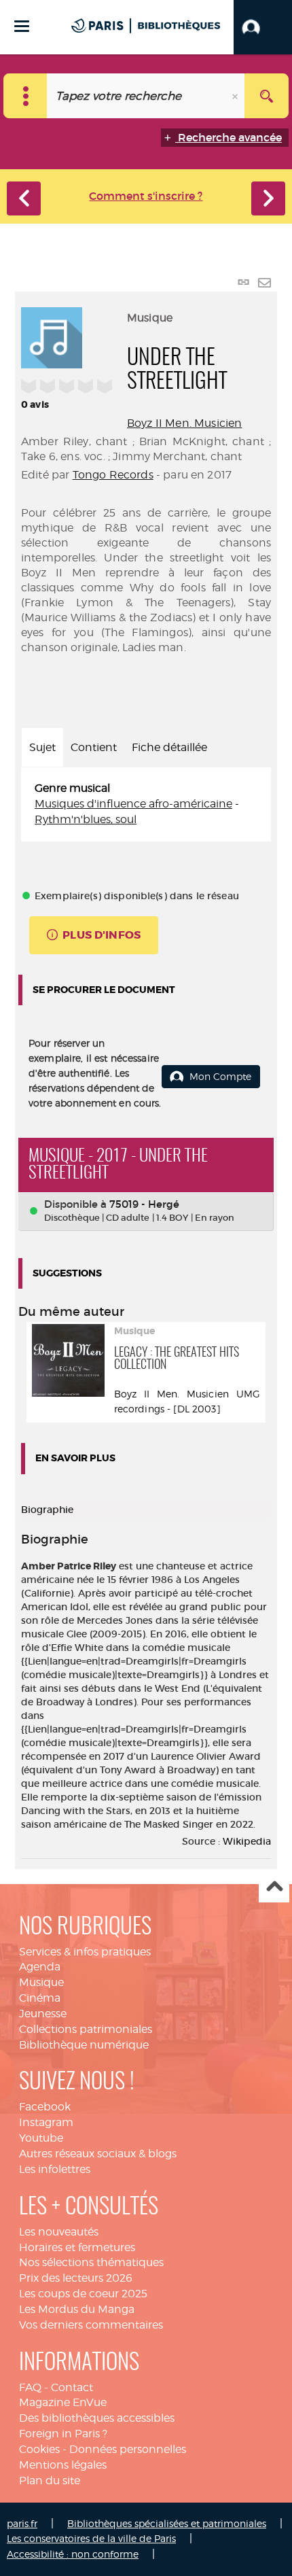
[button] (263, 27)
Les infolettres (55, 2169)
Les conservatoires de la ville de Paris (91, 2538)
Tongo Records (113, 475)
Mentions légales (63, 2465)
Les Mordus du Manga (77, 2309)
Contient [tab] (94, 747)
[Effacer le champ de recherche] (236, 96)
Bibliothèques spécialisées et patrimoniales (167, 2523)
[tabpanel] (146, 804)
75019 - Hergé (144, 1204)
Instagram (46, 2122)
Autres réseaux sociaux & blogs (98, 2154)
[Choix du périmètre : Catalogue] (25, 96)
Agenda (40, 1967)
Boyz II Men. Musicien (184, 423)
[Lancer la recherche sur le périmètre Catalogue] (267, 96)
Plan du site (50, 2481)
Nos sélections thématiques (91, 2262)
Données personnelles (128, 2449)
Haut (274, 1888)
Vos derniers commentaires (91, 2325)
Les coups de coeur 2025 (83, 2294)
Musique (41, 1982)
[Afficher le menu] (22, 26)
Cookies (39, 2449)
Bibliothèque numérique (84, 2045)
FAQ (30, 2387)
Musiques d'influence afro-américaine (133, 804)
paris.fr (22, 2523)
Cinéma (40, 1998)
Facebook (45, 2107)
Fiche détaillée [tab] (169, 747)
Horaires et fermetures (77, 2247)
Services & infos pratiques (85, 1952)
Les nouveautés (59, 2232)
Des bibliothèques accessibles (97, 2418)
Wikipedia (247, 1841)
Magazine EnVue (63, 2402)
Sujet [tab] (42, 747)
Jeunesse (43, 2014)
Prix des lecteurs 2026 (76, 2278)
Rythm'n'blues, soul (86, 819)
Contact (72, 2387)
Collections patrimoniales (86, 2029)
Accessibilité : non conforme (73, 2554)
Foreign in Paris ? (63, 2434)
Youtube (41, 2138)
